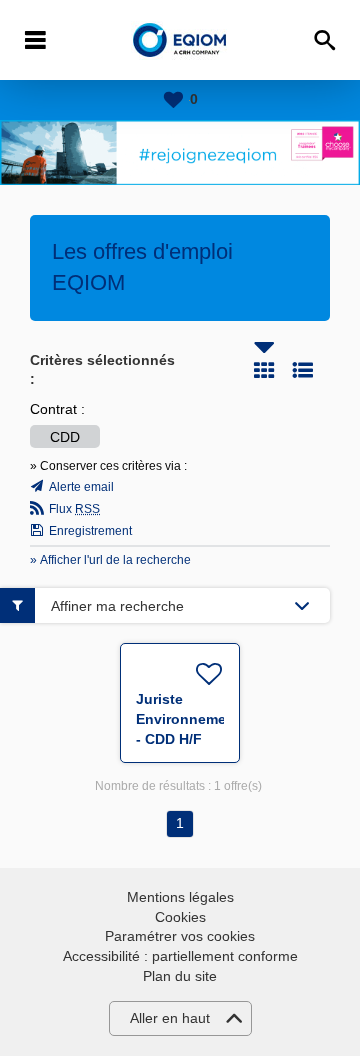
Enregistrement (90, 531)
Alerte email (81, 487)
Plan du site (180, 976)
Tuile (264, 370)
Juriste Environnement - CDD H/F (188, 719)
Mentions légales (180, 897)
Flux (74, 509)
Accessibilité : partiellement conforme (180, 956)
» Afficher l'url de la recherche (110, 560)
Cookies (180, 917)
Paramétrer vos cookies (180, 936)
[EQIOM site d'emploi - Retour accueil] (180, 40)
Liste (303, 370)
